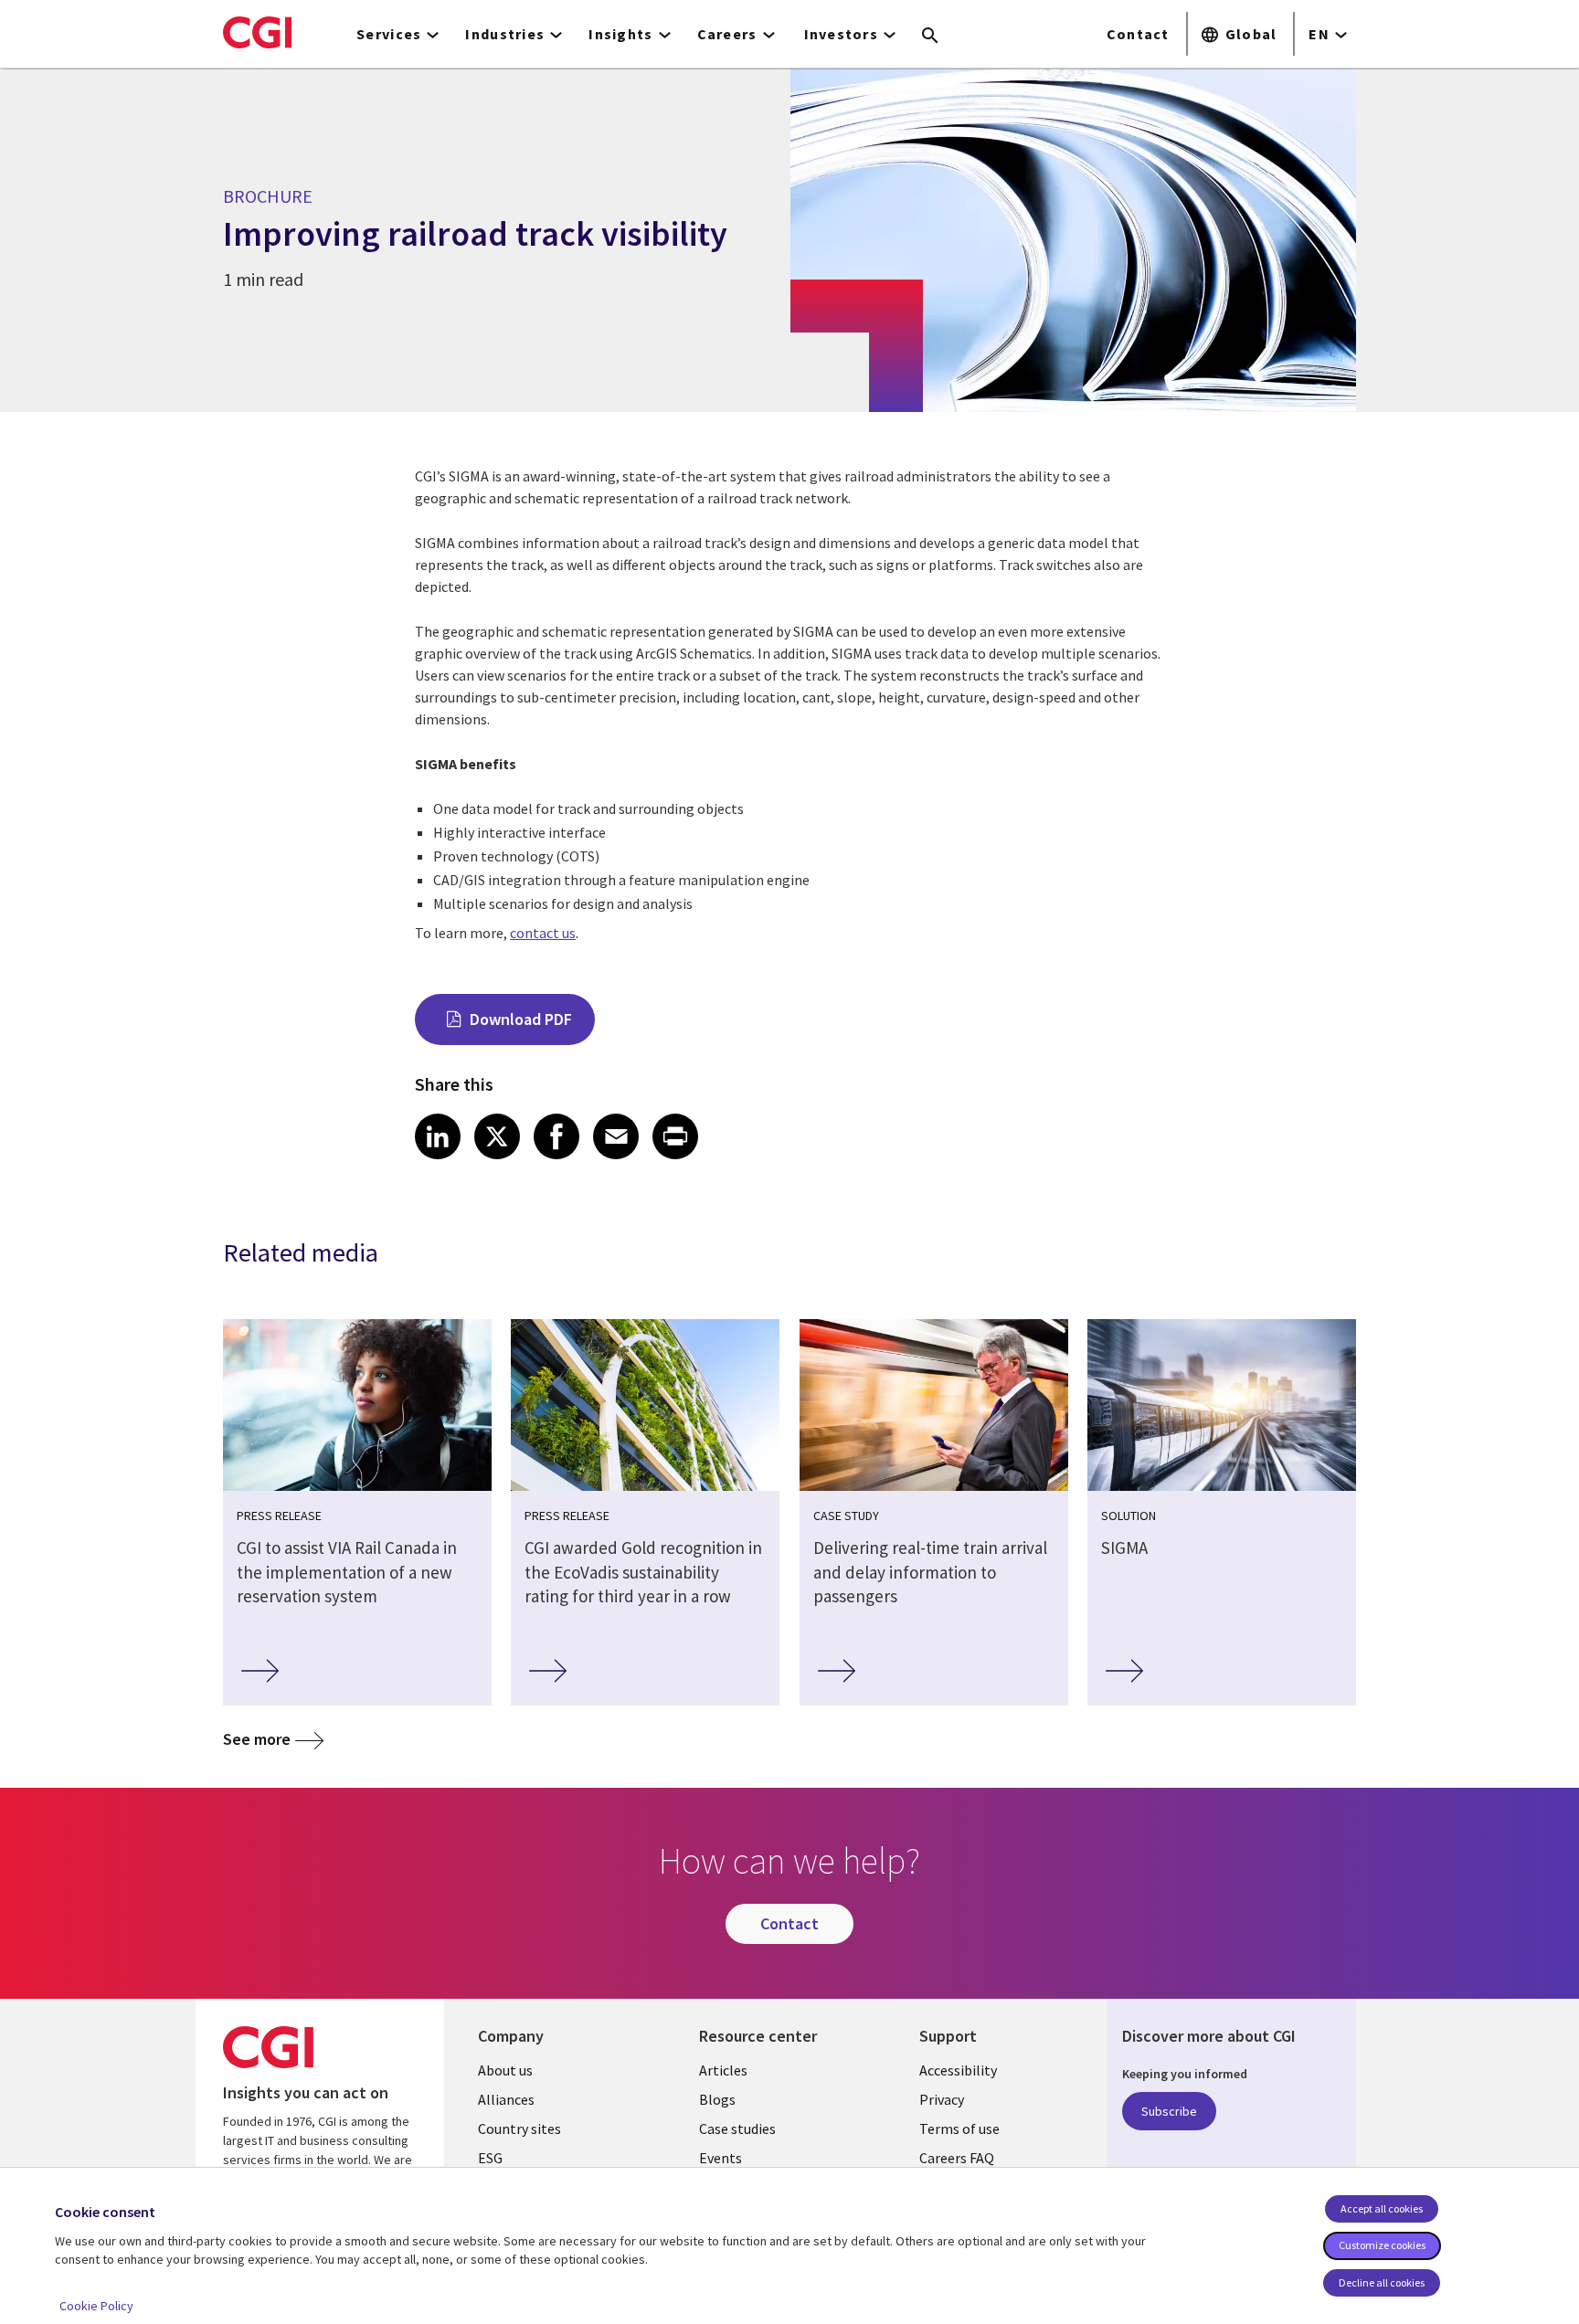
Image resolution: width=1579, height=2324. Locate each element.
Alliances (506, 2099)
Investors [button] (842, 34)
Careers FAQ (957, 2158)
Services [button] (389, 34)
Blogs (717, 2099)
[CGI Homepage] (257, 32)
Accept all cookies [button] (1382, 2208)
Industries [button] (505, 34)
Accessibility (958, 2070)
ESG (490, 2158)
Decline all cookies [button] (1382, 2282)
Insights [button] (620, 34)
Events (721, 2158)
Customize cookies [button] (1382, 2245)
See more (257, 1739)
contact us (543, 933)
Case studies (737, 2129)
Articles (723, 2070)
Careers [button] (727, 34)
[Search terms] (930, 37)
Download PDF (521, 1019)
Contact (1138, 34)
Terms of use (959, 2129)
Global (1251, 34)
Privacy (942, 2099)
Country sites (519, 2129)
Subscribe (1169, 2111)
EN (1319, 34)
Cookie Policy (96, 2306)
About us (505, 2070)
